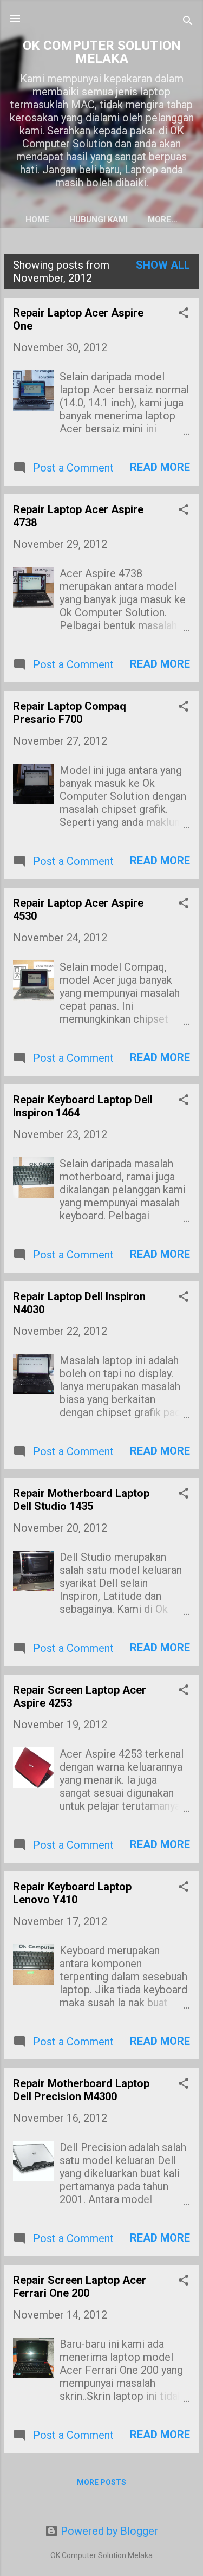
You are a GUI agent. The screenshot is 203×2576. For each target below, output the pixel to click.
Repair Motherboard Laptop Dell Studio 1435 (81, 1500)
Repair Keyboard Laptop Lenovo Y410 (72, 1893)
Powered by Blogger (108, 2531)
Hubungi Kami (99, 219)
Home (37, 219)
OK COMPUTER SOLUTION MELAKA (102, 52)
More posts (101, 2482)
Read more (160, 467)
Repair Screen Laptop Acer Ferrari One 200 (80, 2287)
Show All (163, 265)
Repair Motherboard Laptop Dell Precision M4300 (81, 2090)
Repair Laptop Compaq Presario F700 (70, 713)
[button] (184, 314)
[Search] (188, 22)
